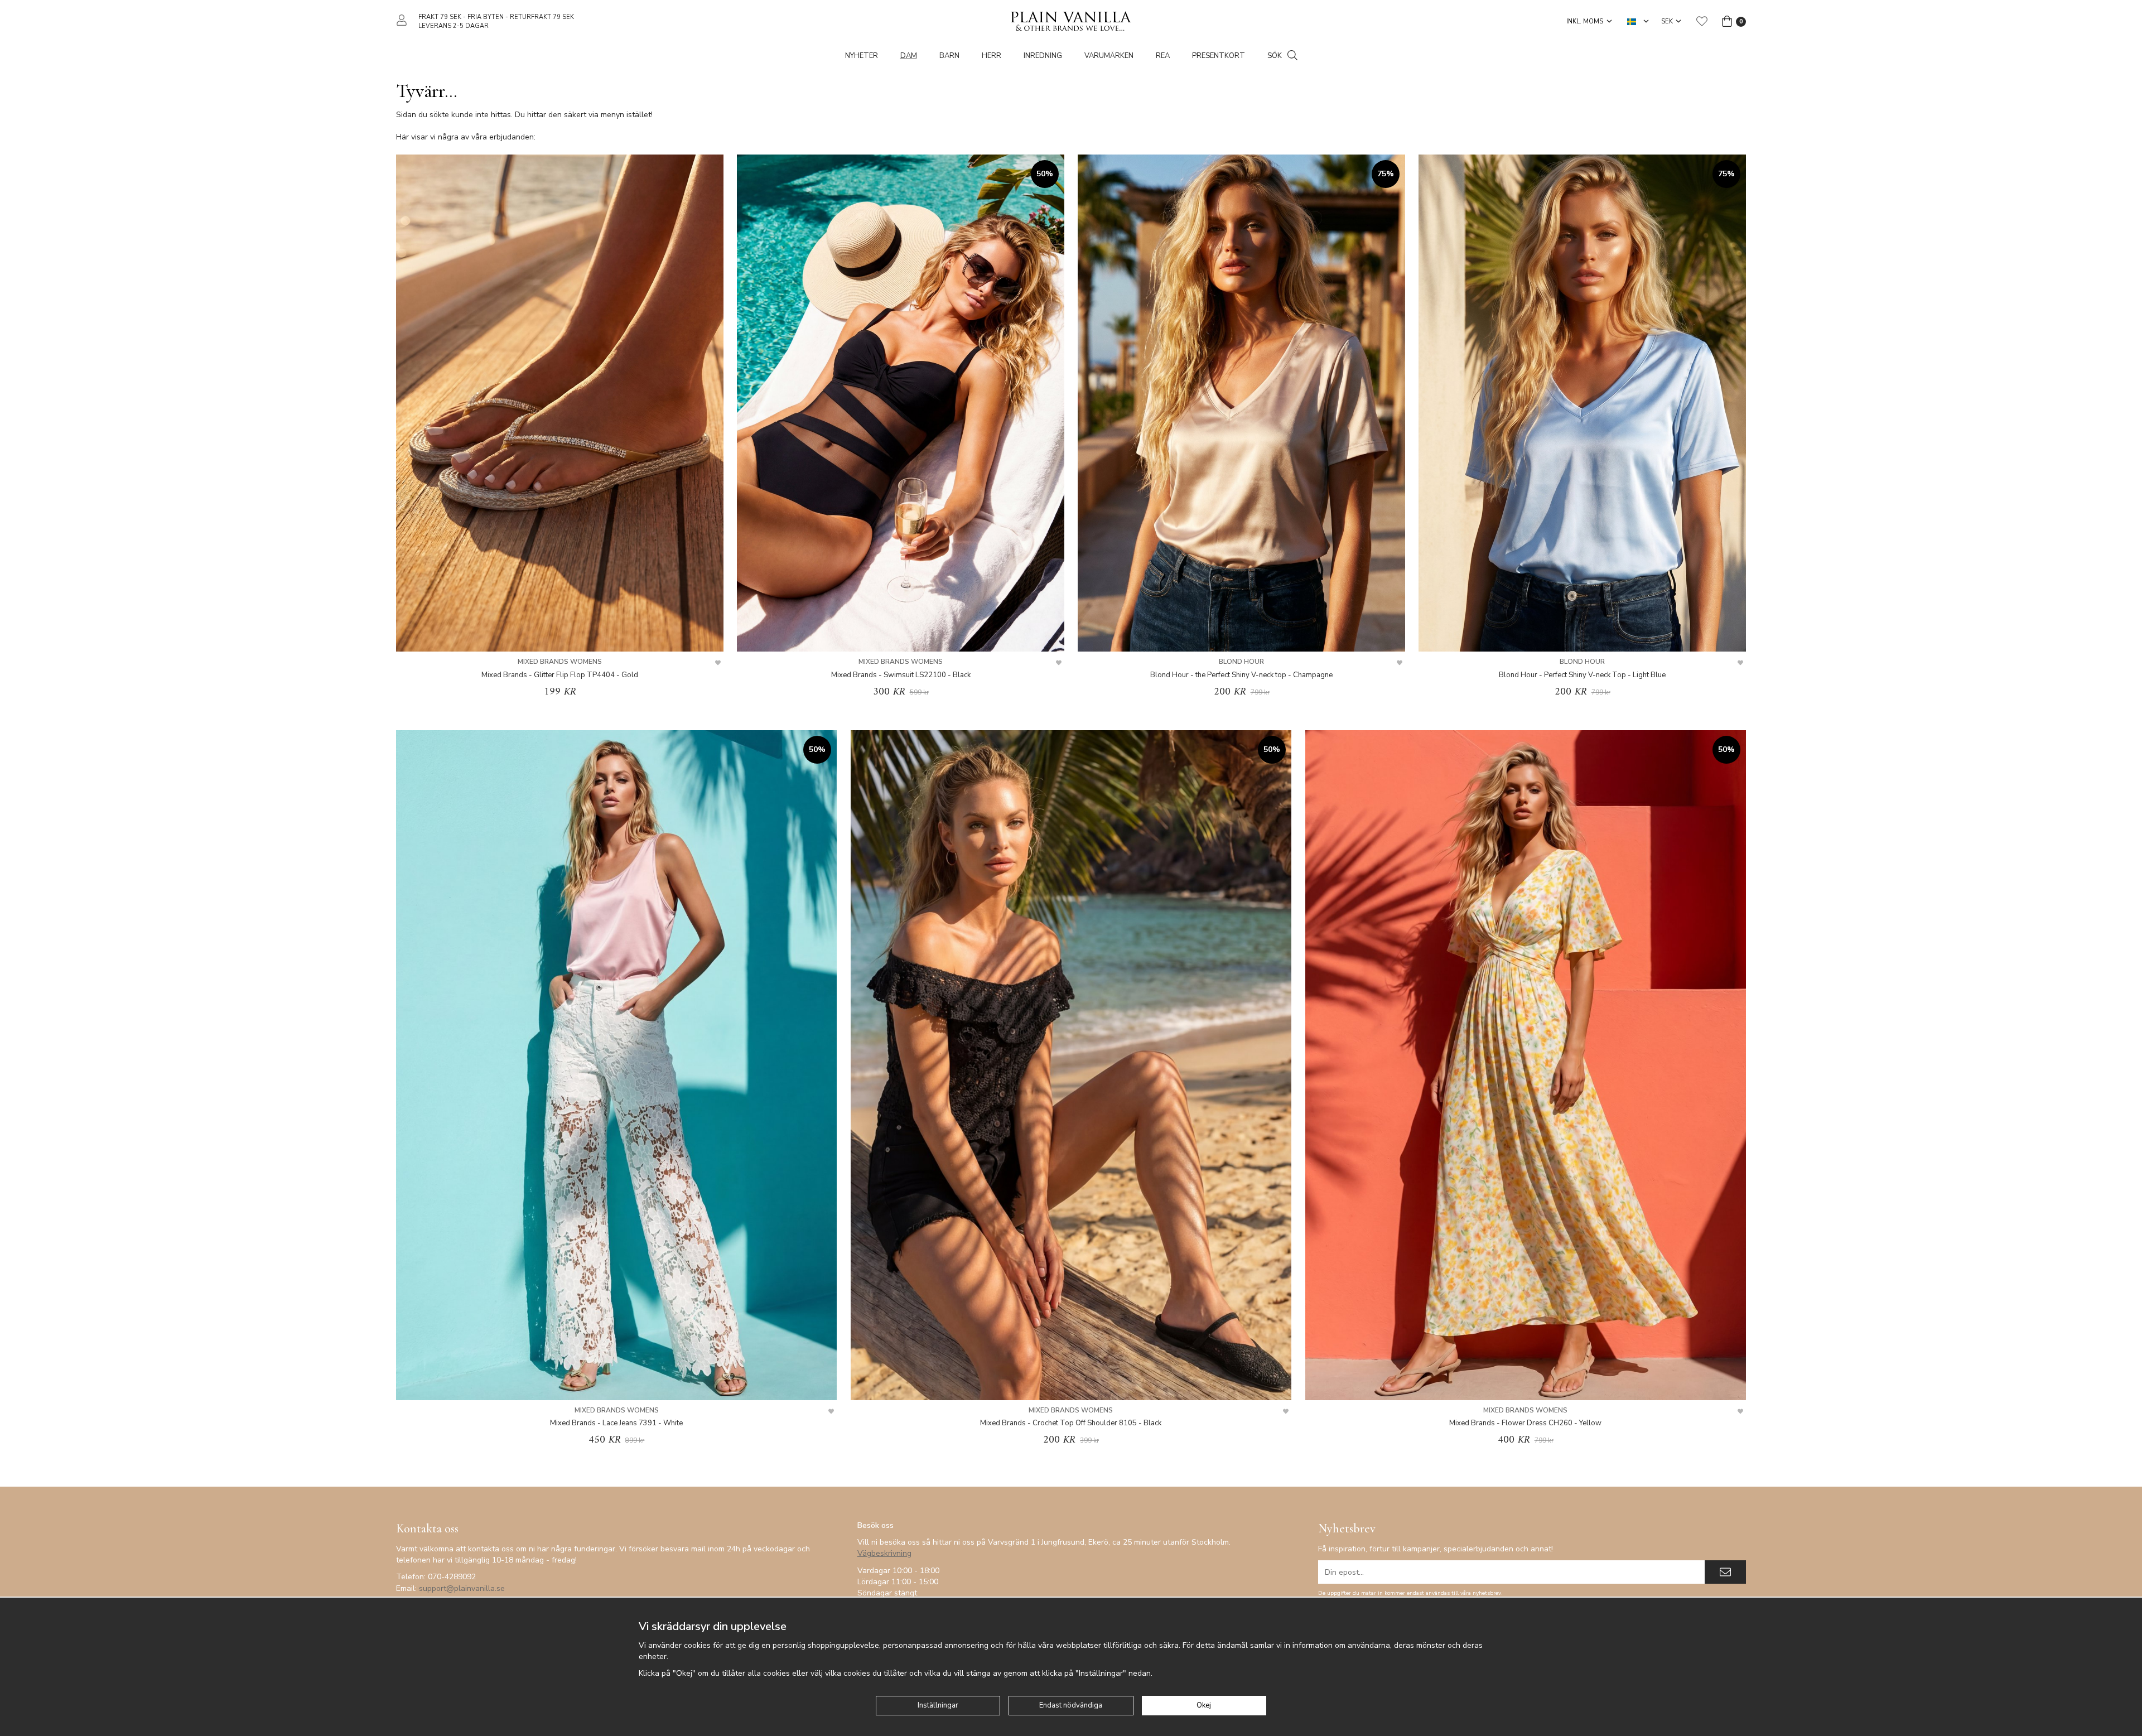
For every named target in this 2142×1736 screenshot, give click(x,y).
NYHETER (862, 56)
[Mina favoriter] (1702, 21)
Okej (1204, 1705)
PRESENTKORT (1219, 56)
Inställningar (938, 1705)
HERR (992, 56)
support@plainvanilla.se (462, 1588)
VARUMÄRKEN (1109, 56)
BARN (949, 56)
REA (1163, 56)
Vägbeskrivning (884, 1553)
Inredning (1043, 56)
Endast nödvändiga (1071, 1705)
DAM (909, 56)
